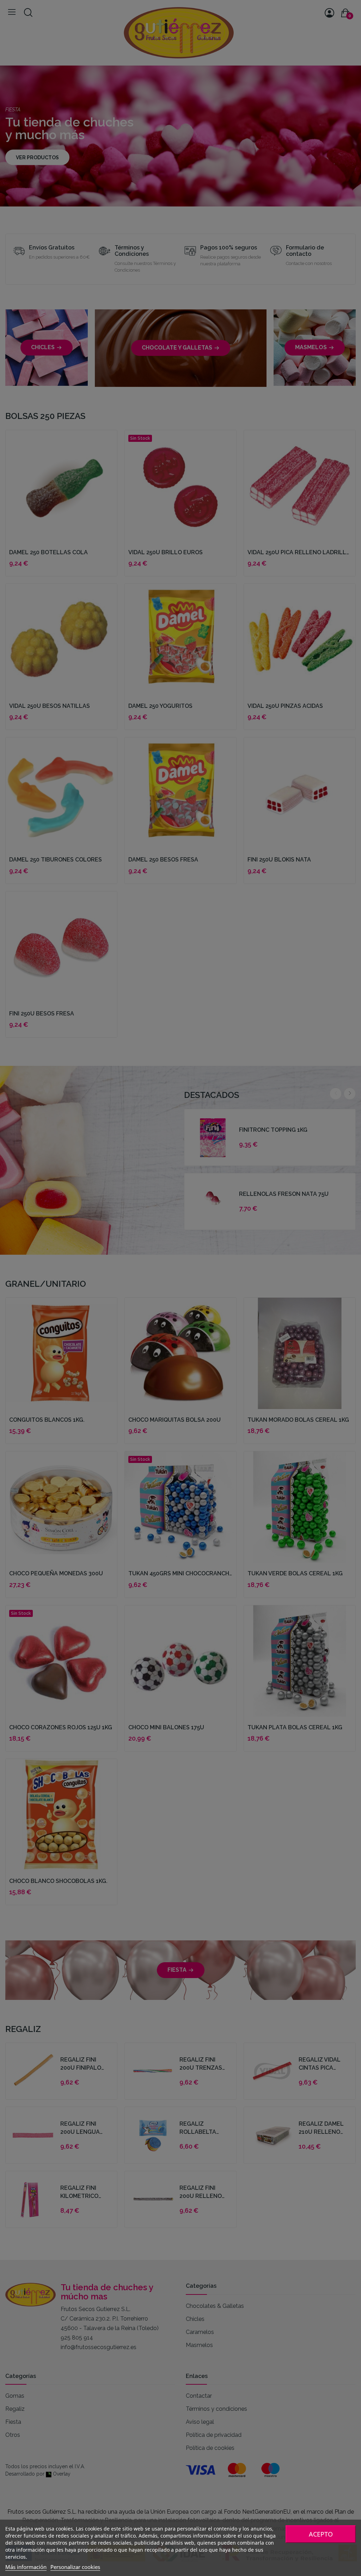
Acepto (321, 2534)
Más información (26, 2567)
